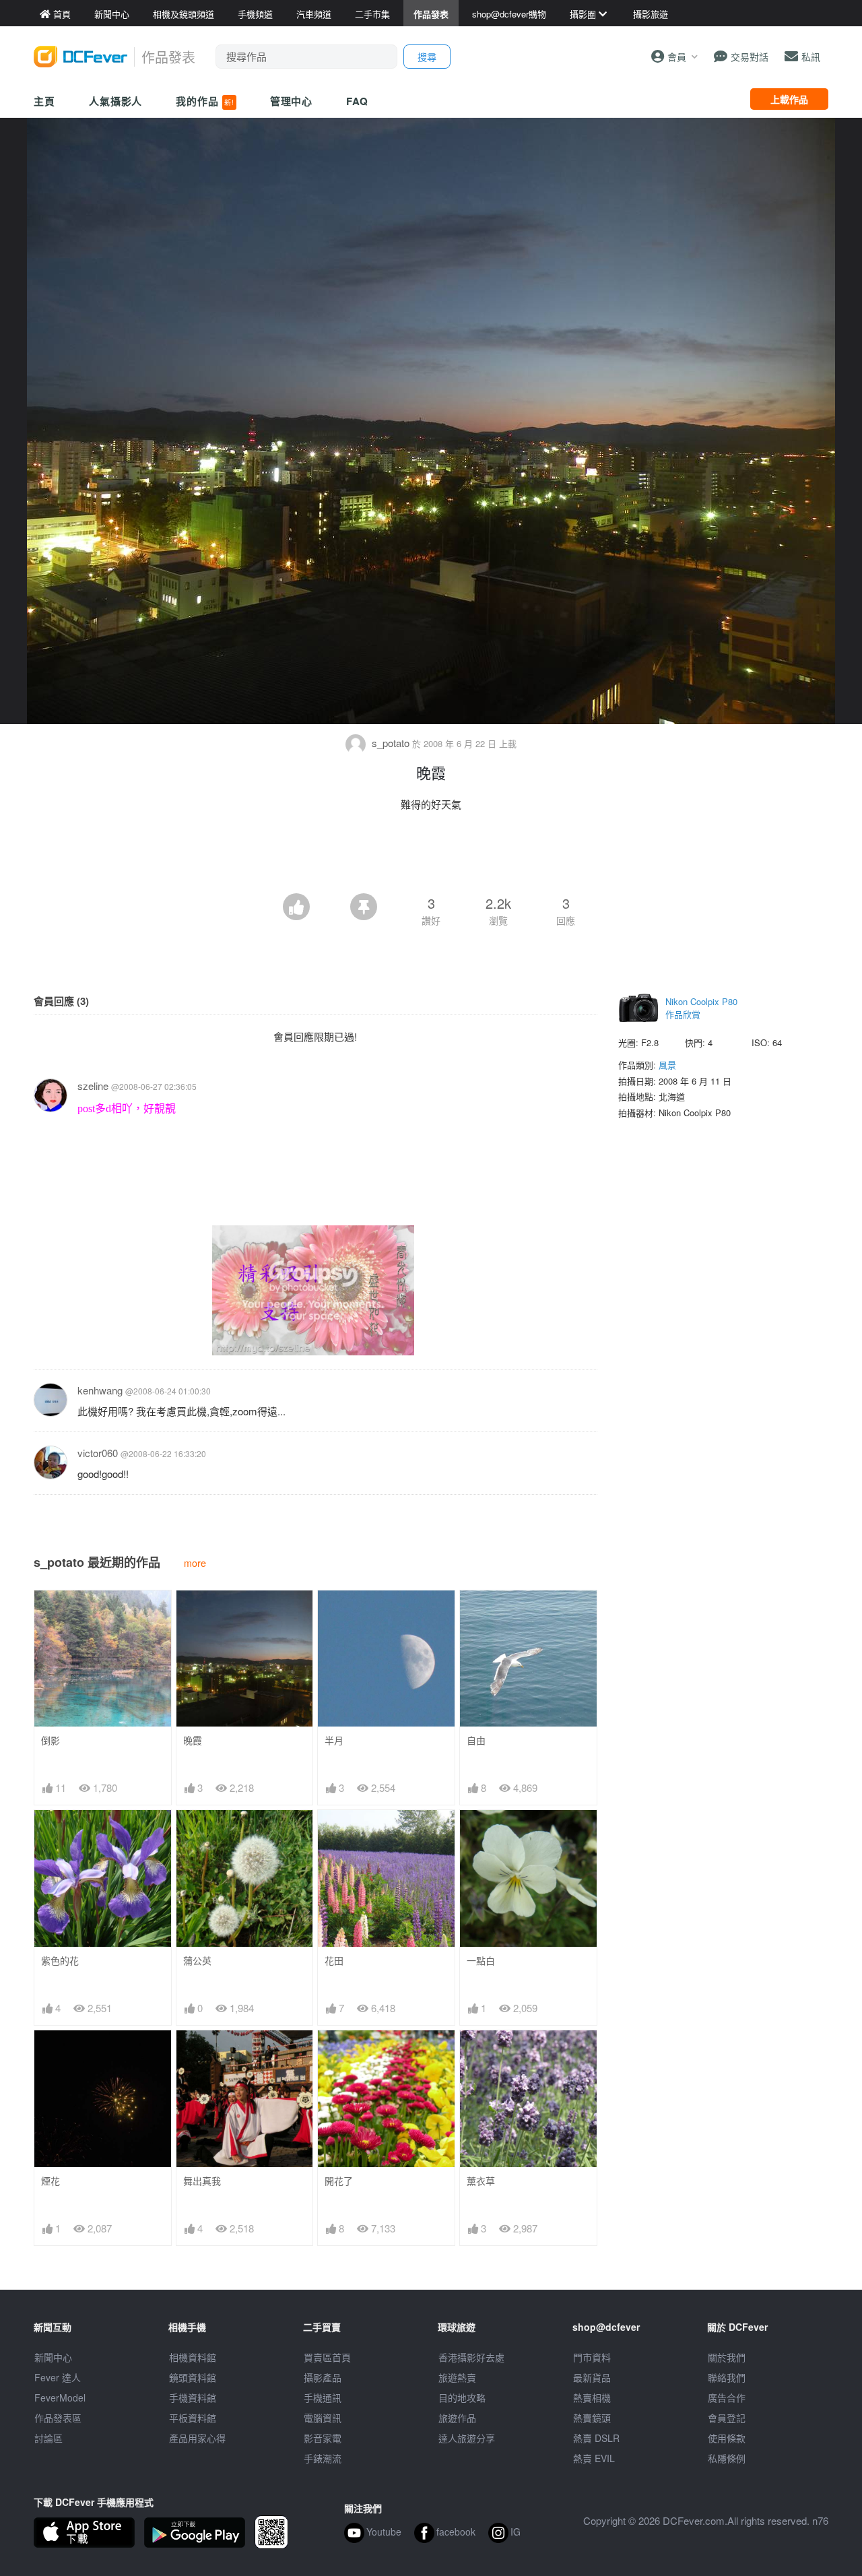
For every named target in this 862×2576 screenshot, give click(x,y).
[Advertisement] (431, 856)
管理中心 (292, 101)
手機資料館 (193, 2397)
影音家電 (323, 2438)
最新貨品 (592, 2377)
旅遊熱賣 (457, 2377)
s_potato (391, 743)
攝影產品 (323, 2377)
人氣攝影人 (116, 101)
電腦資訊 (323, 2418)
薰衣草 (481, 2181)
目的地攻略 (462, 2397)
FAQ (357, 101)
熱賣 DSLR (596, 2438)
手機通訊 (323, 2397)
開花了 (339, 2181)
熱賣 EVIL (594, 2458)
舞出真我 (202, 2181)
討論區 (48, 2438)
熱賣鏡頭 (592, 2418)
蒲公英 (197, 1961)
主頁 (44, 101)
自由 (476, 1740)
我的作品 (205, 101)
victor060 (98, 1453)
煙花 (51, 2181)
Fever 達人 (58, 2377)
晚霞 (193, 1740)
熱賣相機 (592, 2397)
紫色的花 (60, 1961)
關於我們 (727, 2357)
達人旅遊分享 (467, 2438)
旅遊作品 (457, 2418)
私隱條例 (727, 2458)
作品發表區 (58, 2418)
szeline (93, 1086)
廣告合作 (727, 2397)
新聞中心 (53, 2357)
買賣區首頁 (327, 2357)
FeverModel (60, 2397)
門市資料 (592, 2357)
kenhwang (100, 1390)
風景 (667, 1065)
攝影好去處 (471, 2357)
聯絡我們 (727, 2377)
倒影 (51, 1740)
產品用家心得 (197, 2438)
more (195, 1563)
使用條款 (727, 2438)
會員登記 (727, 2418)
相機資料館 (193, 2357)
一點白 (481, 1961)
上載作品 (789, 99)
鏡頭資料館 (193, 2377)
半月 (334, 1740)
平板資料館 (193, 2418)
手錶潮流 (323, 2458)
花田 (334, 1961)
